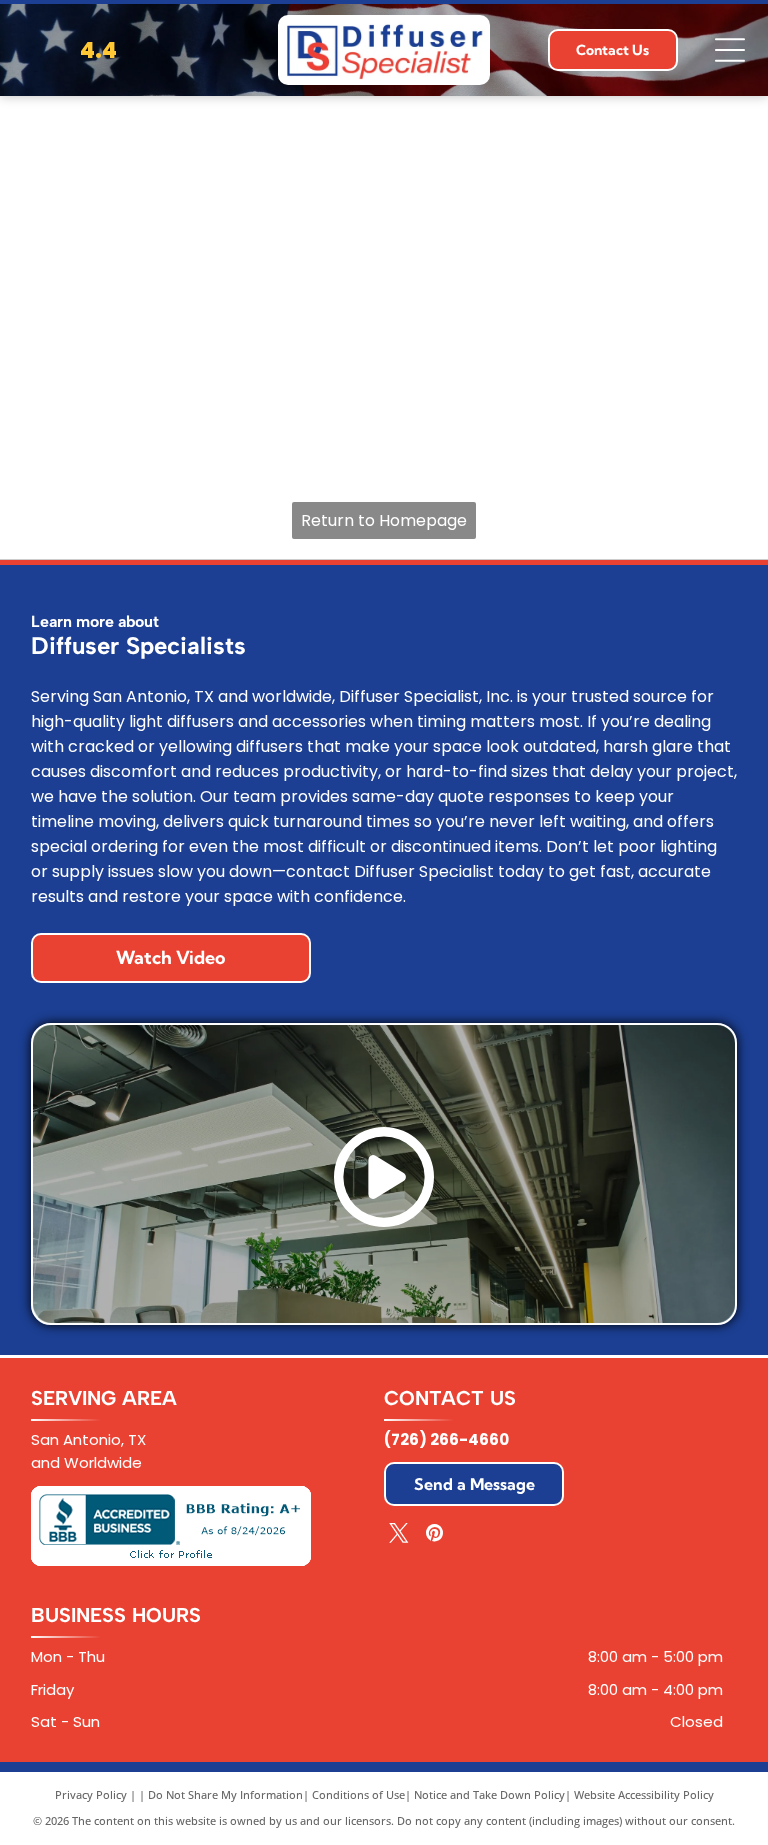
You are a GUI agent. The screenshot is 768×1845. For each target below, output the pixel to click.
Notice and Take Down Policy (489, 1794)
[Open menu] (730, 50)
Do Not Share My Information (225, 1794)
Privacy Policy (91, 1794)
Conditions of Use (358, 1794)
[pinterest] (434, 1535)
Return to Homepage (384, 520)
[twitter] (399, 1535)
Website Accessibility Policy (644, 1794)
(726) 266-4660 (446, 1439)
